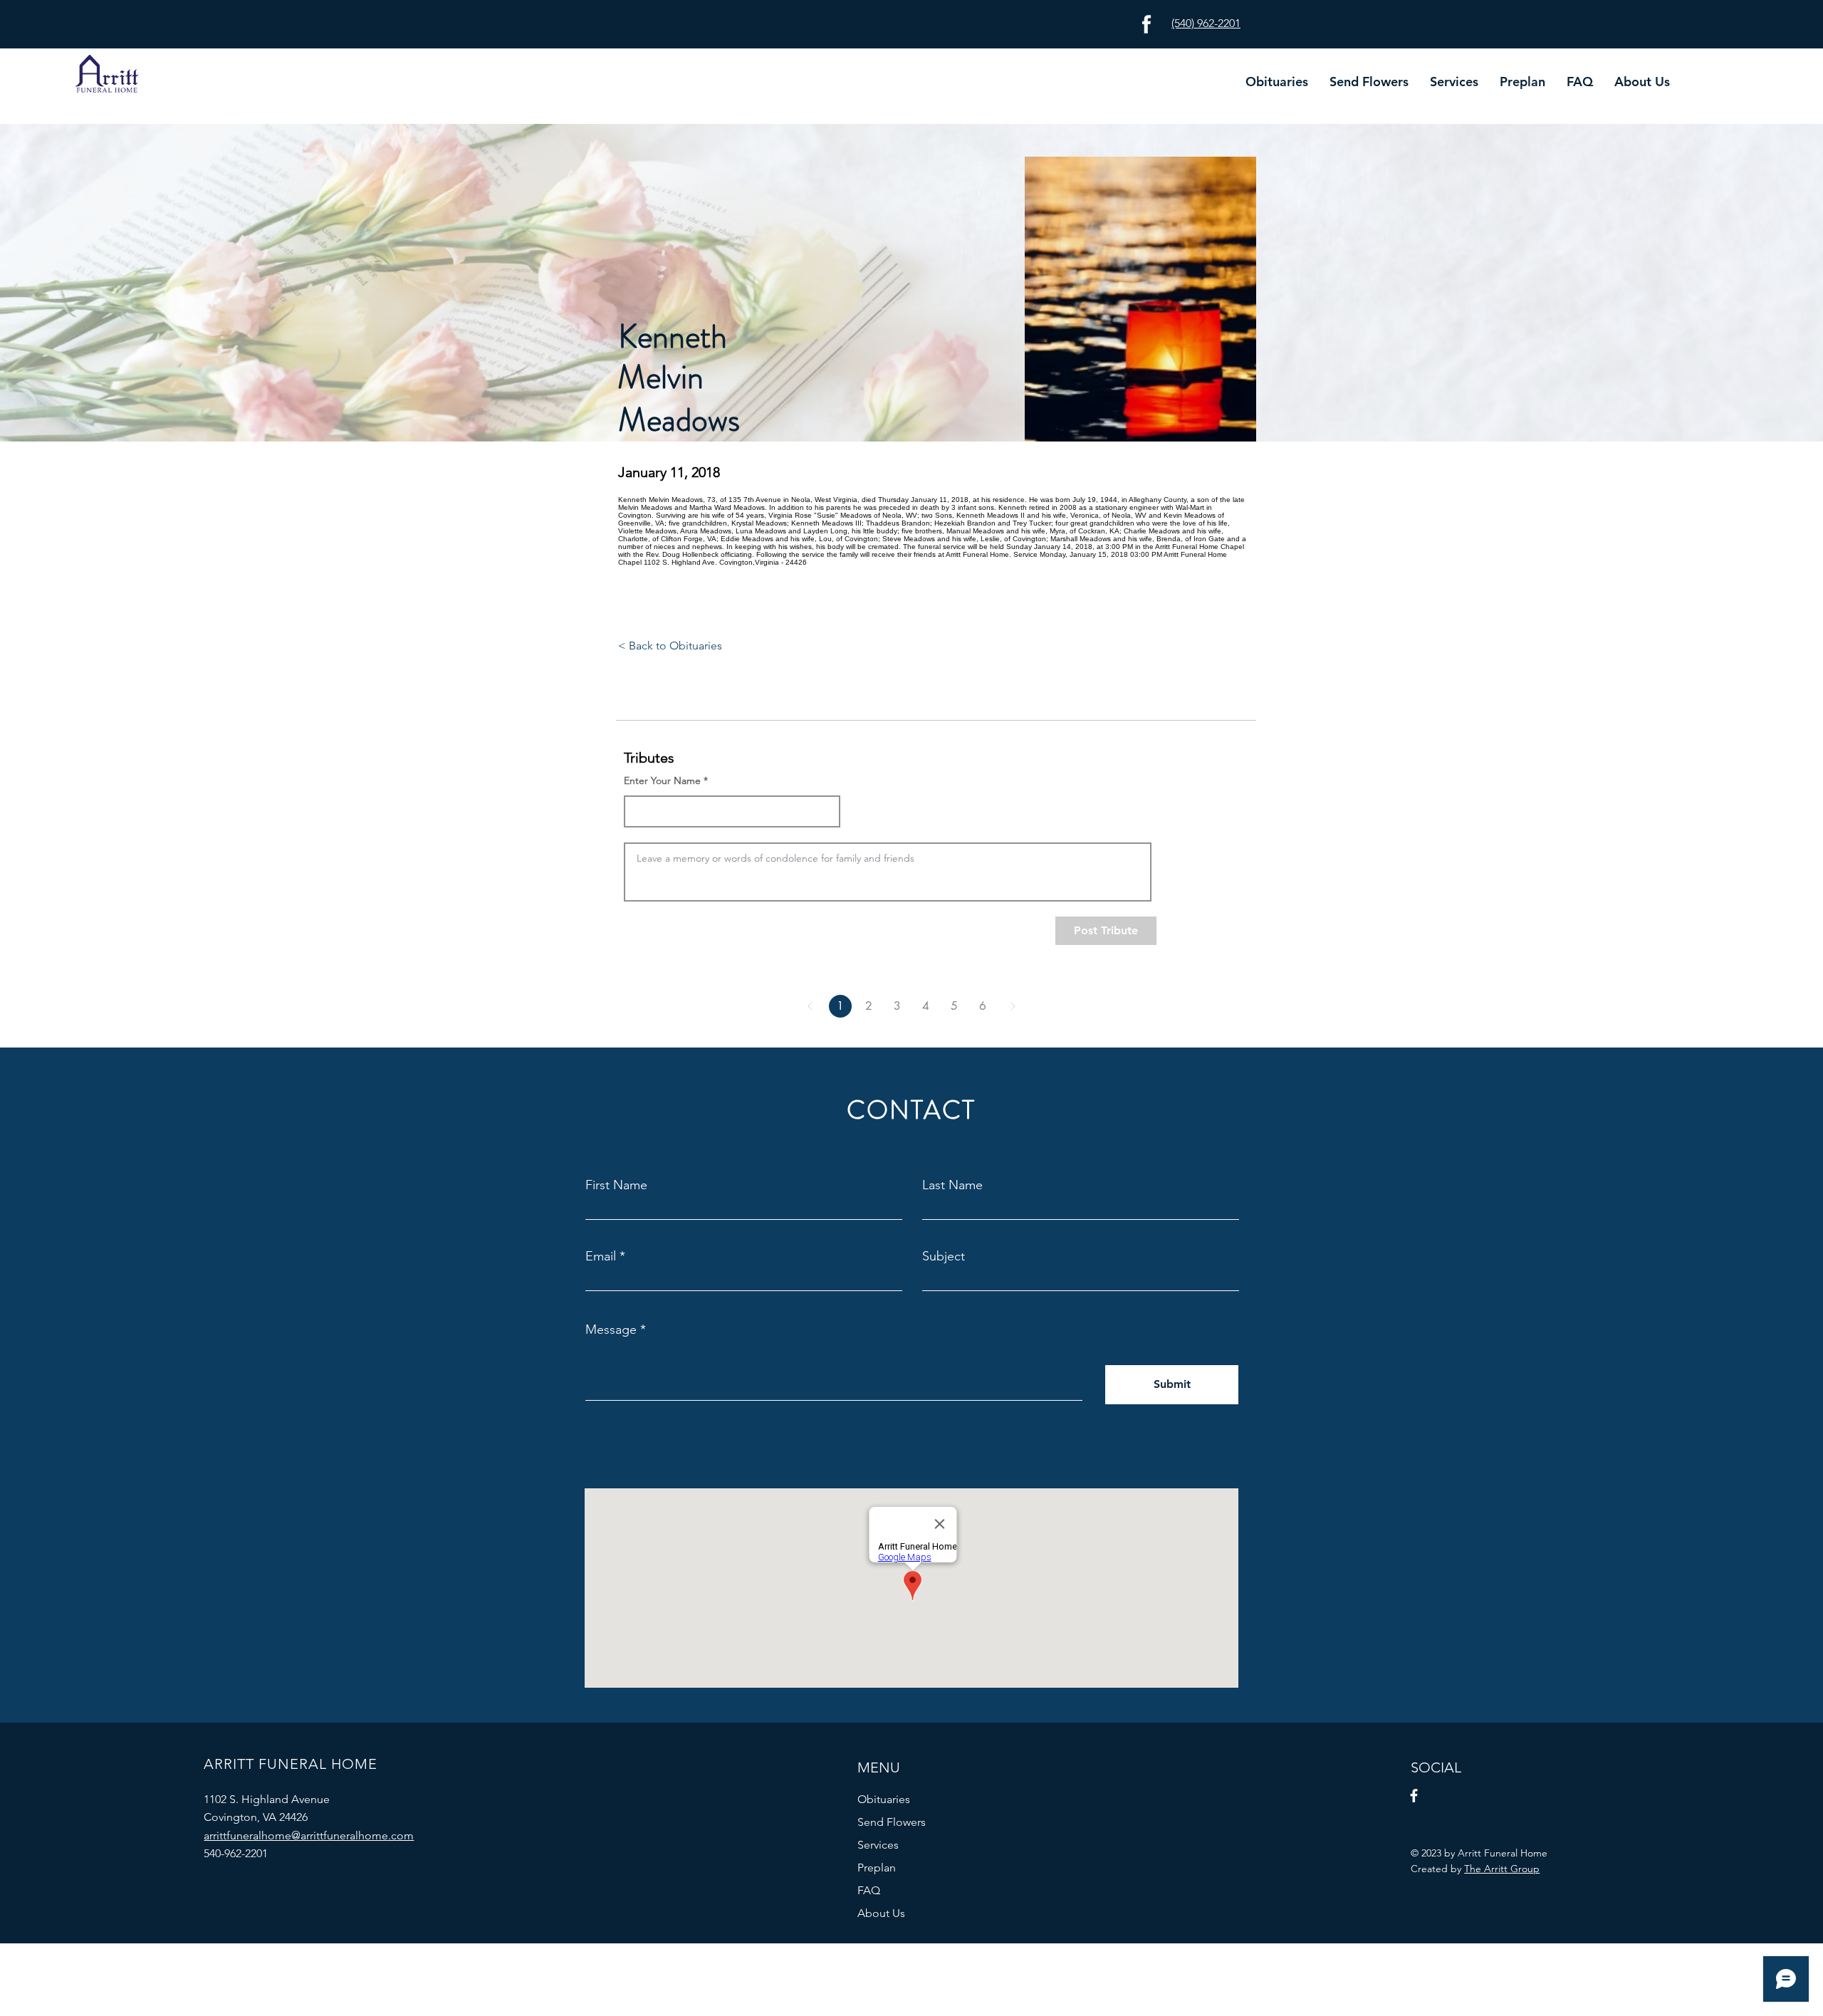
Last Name (952, 1185)
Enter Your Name (662, 780)
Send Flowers (892, 1822)
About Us (881, 1913)
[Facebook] (1414, 1796)
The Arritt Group (1502, 1869)
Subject (944, 1256)
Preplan (877, 1868)
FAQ (869, 1890)
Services (878, 1845)
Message (611, 1330)
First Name (616, 1185)
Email (601, 1256)
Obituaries (884, 1799)
